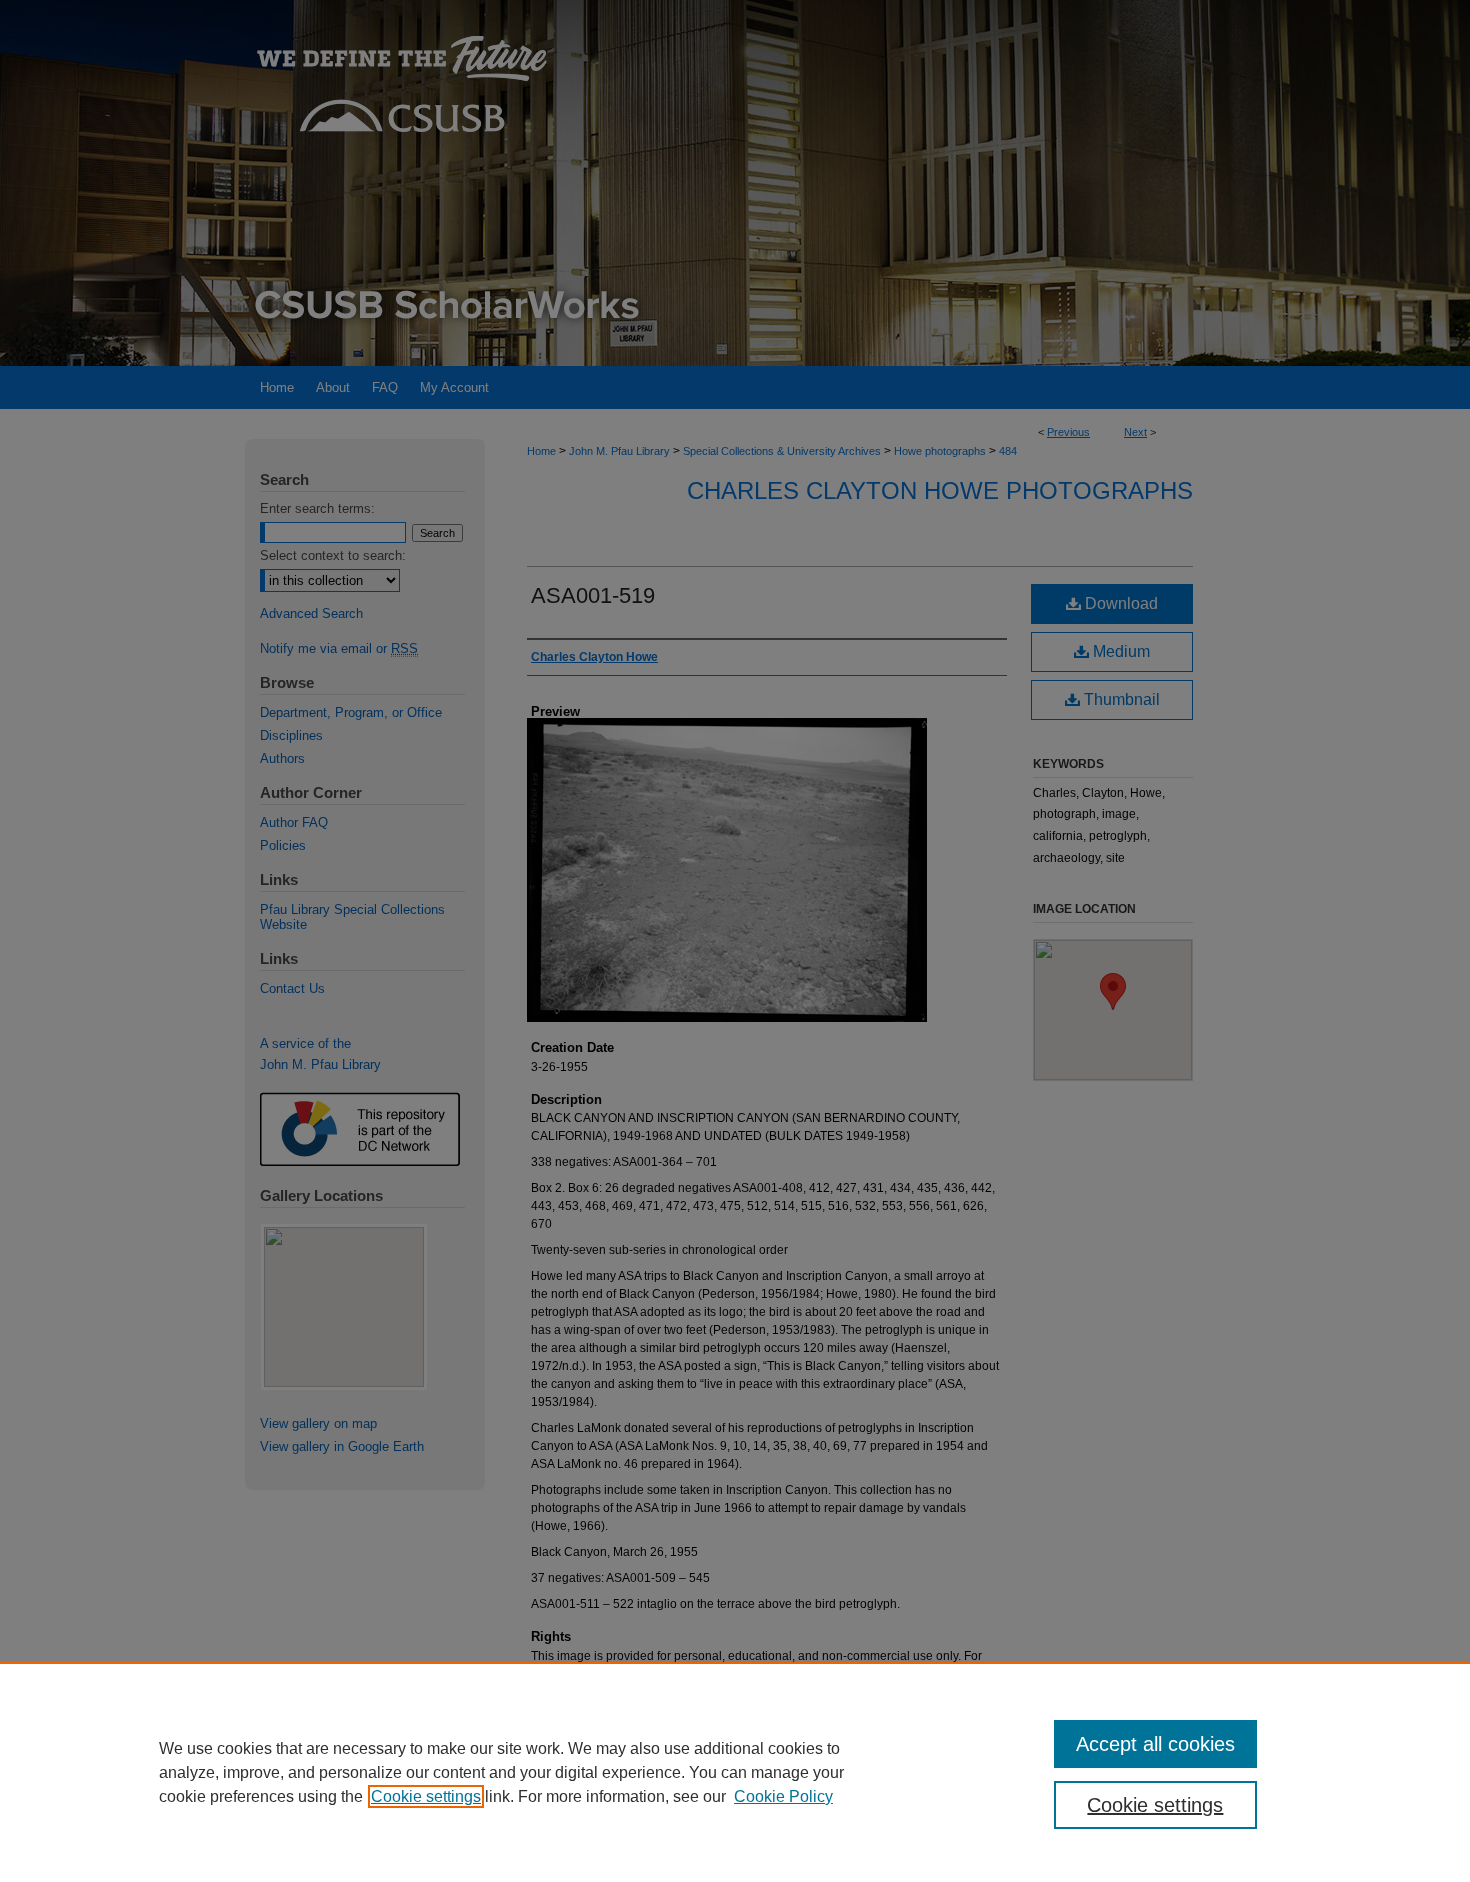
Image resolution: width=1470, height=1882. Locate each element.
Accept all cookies (1155, 1744)
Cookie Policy (783, 1796)
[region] (735, 1772)
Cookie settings (426, 1796)
